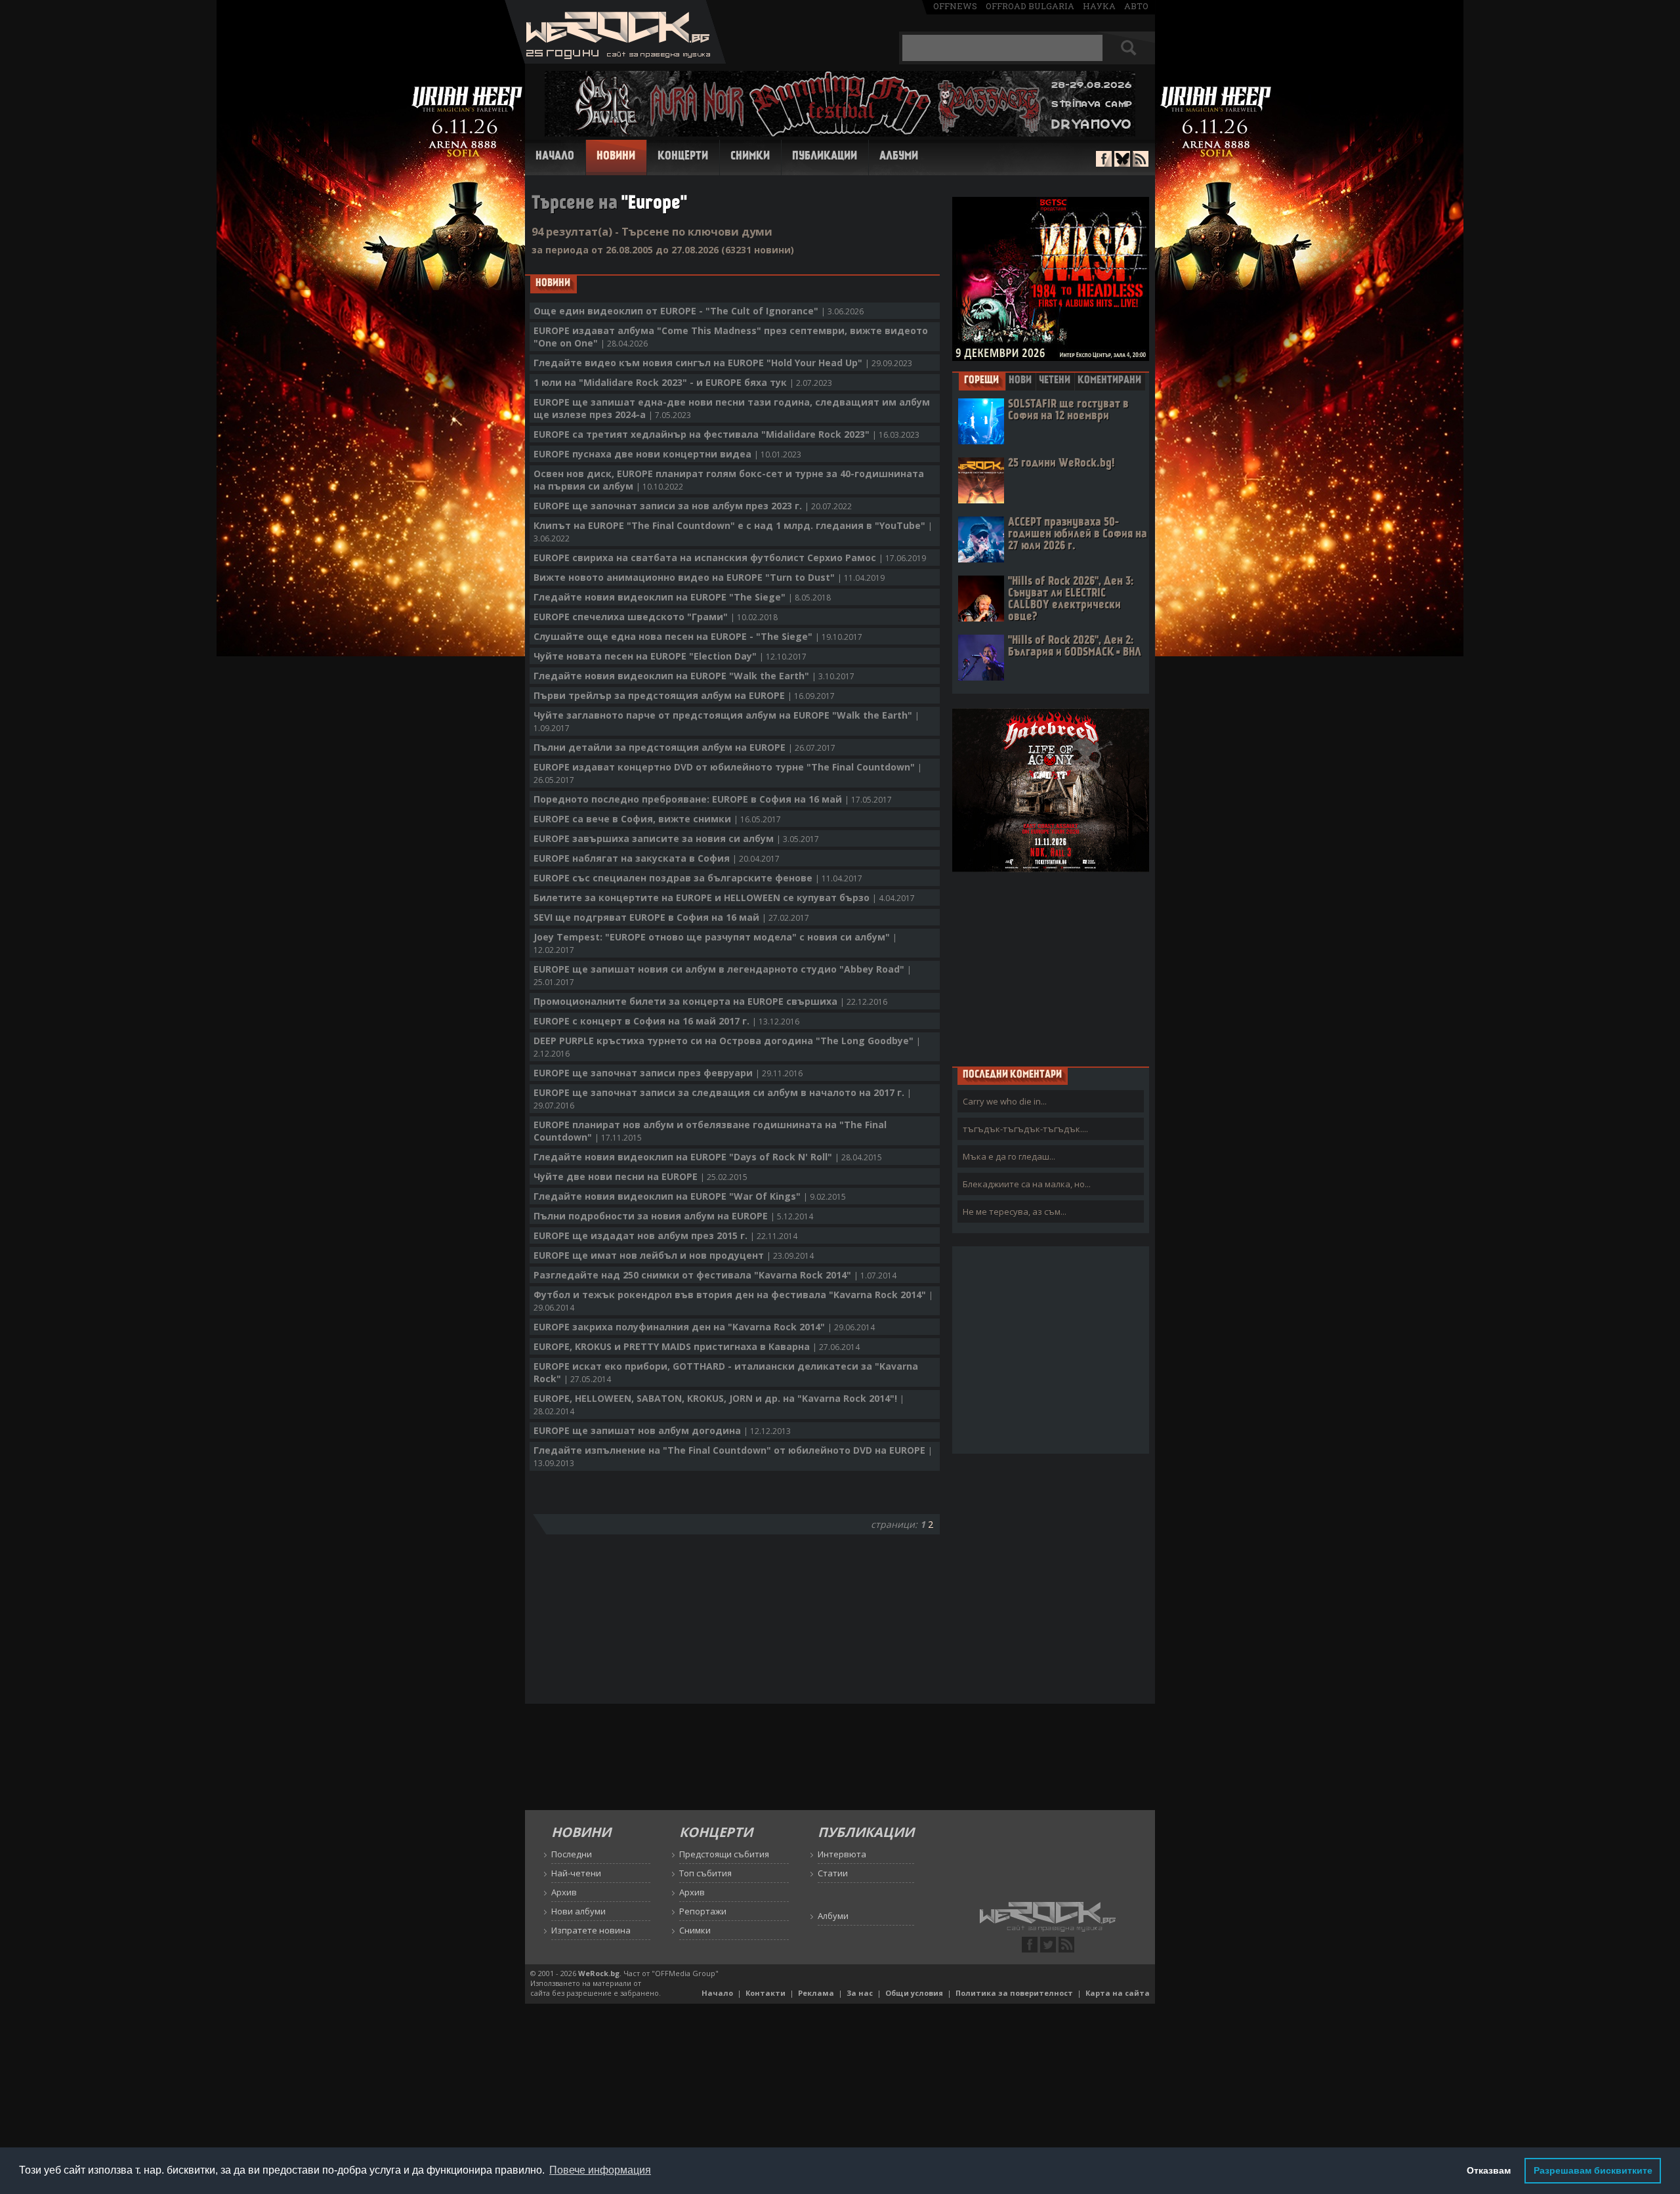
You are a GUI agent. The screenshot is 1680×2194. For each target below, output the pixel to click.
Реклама (816, 1993)
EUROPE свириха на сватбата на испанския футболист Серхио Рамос (730, 558)
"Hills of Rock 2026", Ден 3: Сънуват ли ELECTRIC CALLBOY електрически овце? (1071, 600)
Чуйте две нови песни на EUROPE (640, 1176)
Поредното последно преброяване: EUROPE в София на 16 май (713, 799)
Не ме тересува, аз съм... (1015, 1212)
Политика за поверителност (1014, 1993)
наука (1099, 6)
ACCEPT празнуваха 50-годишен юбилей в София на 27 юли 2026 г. (1078, 535)
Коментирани (1109, 381)
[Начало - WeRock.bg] (615, 60)
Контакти (766, 1993)
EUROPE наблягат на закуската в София (657, 858)
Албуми (899, 157)
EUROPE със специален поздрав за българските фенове (698, 878)
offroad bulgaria (1030, 6)
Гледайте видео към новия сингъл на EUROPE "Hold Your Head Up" (723, 363)
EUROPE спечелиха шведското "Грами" (656, 617)
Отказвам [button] (1489, 2170)
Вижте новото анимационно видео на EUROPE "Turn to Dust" (709, 577)
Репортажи (703, 1911)
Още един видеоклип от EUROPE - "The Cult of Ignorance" (699, 311)
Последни (572, 1854)
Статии (833, 1873)
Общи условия (914, 1993)
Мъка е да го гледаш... (1009, 1156)
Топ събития (705, 1873)
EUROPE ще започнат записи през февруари (668, 1073)
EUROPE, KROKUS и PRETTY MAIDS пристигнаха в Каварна (697, 1346)
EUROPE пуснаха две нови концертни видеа (667, 454)
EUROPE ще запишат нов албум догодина (662, 1430)
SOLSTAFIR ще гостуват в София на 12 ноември (1068, 411)
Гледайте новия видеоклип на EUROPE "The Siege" (682, 597)
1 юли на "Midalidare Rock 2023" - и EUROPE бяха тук (683, 382)
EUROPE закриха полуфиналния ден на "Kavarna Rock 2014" (704, 1327)
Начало (555, 157)
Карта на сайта (1118, 1993)
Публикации (825, 157)
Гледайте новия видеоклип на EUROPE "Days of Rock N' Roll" (708, 1157)
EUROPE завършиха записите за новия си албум (676, 838)
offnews (955, 6)
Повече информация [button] (600, 2170)
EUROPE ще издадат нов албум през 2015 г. (665, 1235)
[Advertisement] (1051, 969)
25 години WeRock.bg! (1061, 464)
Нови (1020, 381)
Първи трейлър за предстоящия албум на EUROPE (684, 695)
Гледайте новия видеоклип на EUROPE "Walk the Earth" (694, 676)
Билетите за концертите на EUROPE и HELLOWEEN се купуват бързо (724, 897)
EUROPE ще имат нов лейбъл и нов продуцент (674, 1255)
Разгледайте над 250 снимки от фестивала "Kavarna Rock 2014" (715, 1275)
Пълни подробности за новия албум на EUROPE (673, 1216)
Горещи (981, 381)
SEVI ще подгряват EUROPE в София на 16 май (671, 917)
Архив (564, 1892)
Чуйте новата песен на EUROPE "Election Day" (670, 656)
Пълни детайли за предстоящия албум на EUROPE (684, 747)
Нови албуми (578, 1911)
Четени (1055, 381)
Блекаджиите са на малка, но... (1027, 1184)
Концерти (683, 157)
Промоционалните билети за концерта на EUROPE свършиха (710, 1001)
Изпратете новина (591, 1930)
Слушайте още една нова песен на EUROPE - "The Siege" (698, 636)
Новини (616, 157)
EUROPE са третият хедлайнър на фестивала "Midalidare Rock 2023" (726, 434)
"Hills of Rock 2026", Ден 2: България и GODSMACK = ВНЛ (1075, 647)
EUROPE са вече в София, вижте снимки (657, 819)
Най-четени (576, 1873)
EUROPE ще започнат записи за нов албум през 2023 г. (693, 506)
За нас (860, 1993)
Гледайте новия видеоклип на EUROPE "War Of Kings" (690, 1196)
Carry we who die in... (1005, 1101)
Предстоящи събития (724, 1854)
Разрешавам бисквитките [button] (1593, 2170)
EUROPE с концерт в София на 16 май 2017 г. (666, 1021)
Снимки (750, 157)
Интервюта (842, 1854)
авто (1136, 6)
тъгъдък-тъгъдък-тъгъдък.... (1025, 1129)
